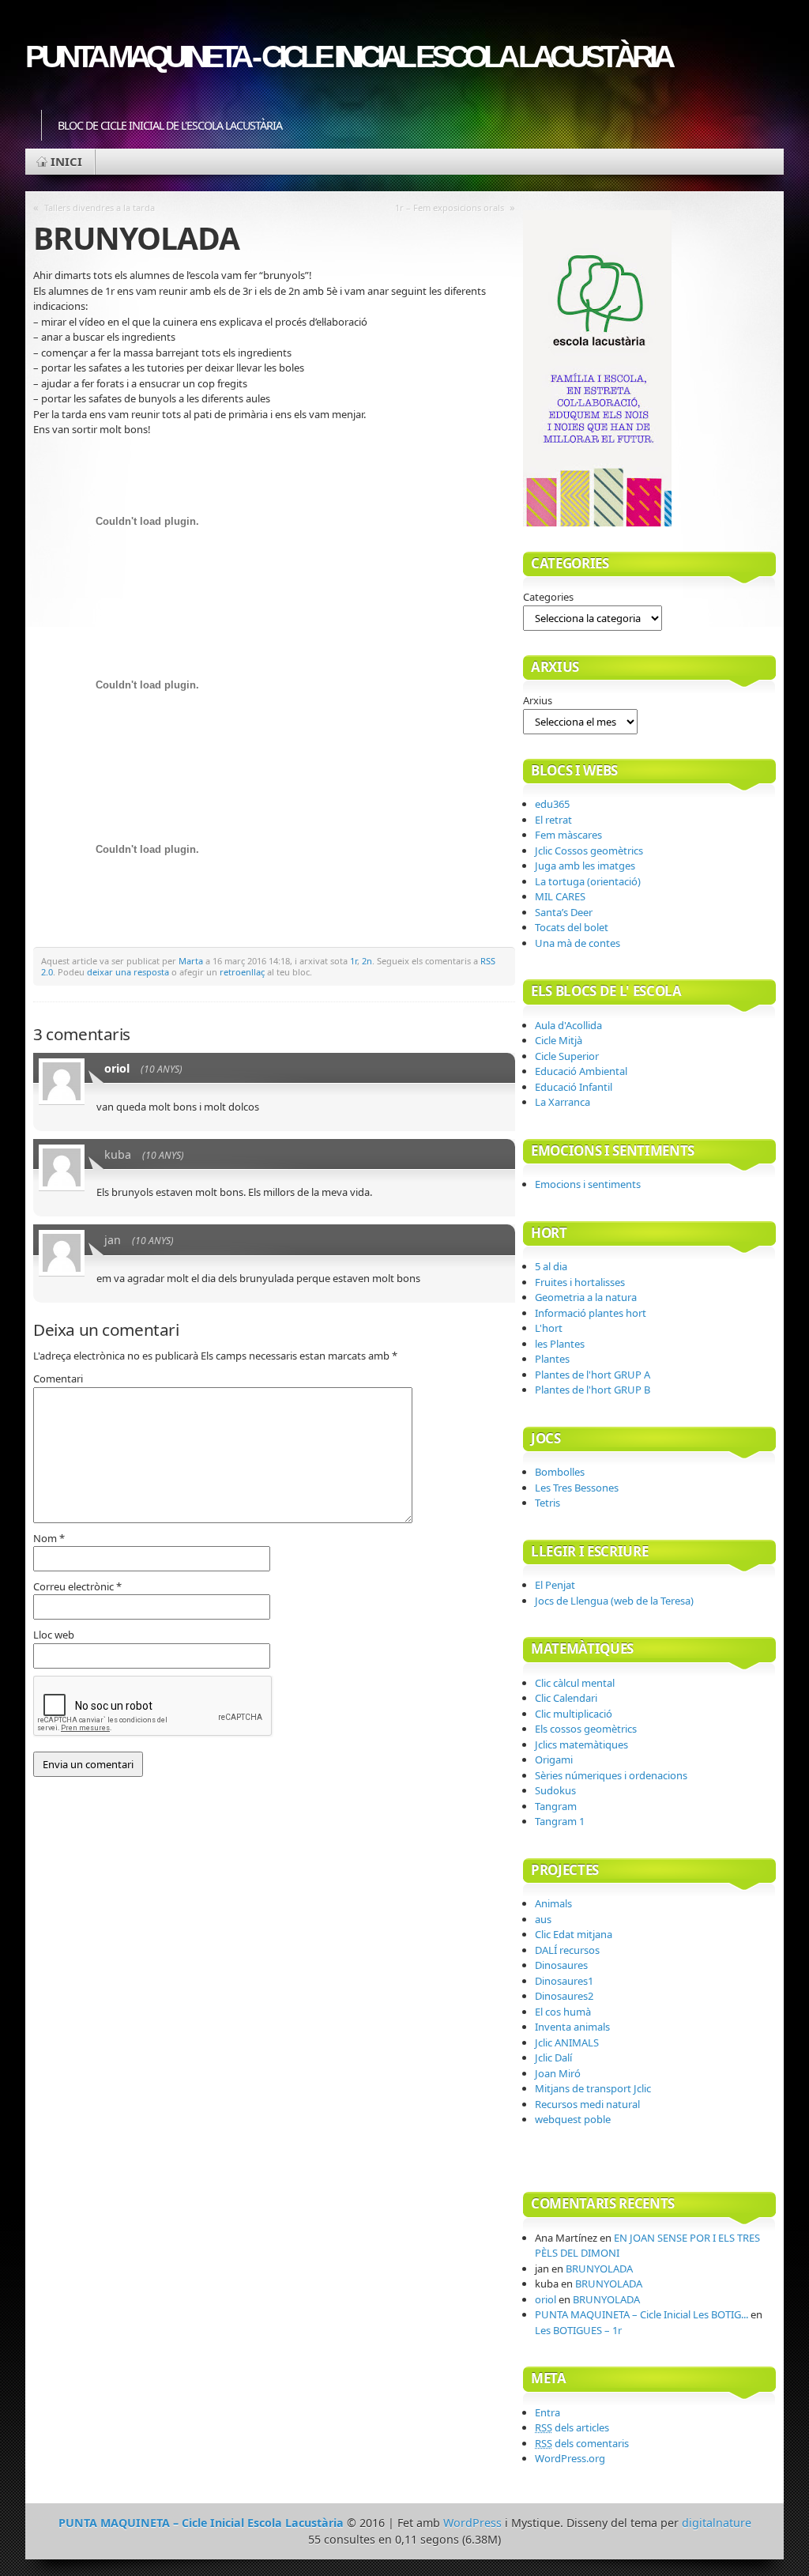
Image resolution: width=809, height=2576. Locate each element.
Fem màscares (568, 835)
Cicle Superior (567, 1056)
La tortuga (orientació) (588, 881)
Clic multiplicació (574, 1714)
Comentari (58, 1379)
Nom (49, 1538)
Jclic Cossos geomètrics (589, 850)
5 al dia (551, 1266)
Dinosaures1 (564, 1981)
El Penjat (555, 1585)
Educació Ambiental (581, 1071)
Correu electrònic (77, 1586)
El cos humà (563, 2012)
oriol (117, 1068)
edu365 (552, 804)
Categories (548, 597)
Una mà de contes (578, 943)
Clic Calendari (566, 1698)
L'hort (549, 1328)
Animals (553, 1903)
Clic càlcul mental (575, 1683)
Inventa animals (572, 2027)
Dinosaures (561, 1965)
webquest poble (573, 2119)
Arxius (538, 700)
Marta (191, 961)
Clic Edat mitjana (574, 1934)
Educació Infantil (574, 1087)
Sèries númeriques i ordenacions (611, 1775)
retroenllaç (242, 972)
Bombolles (560, 1472)
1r (354, 961)
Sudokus (555, 1790)
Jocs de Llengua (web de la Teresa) (614, 1601)
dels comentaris (582, 2443)
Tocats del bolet (572, 927)
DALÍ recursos (567, 1950)
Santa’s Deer (564, 912)
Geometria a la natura (586, 1297)
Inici (66, 161)
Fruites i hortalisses (580, 1282)
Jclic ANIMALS (567, 2042)
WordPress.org (570, 2458)
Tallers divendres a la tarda (100, 207)
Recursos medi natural (587, 2104)
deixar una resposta (128, 972)
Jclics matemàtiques (581, 1744)
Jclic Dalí (553, 2057)
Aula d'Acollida (568, 1025)
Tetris (547, 1503)
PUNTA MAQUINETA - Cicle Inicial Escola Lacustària (348, 57)
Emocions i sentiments (588, 1184)
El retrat (553, 820)
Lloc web (54, 1635)
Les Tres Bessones (577, 1488)
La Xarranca (563, 1102)
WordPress (472, 2523)
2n (367, 961)
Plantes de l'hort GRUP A (593, 1375)
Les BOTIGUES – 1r (578, 2330)
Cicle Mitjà (559, 1040)
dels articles (572, 2427)
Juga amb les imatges (585, 866)
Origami (554, 1759)
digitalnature (717, 2523)
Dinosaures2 (564, 1996)
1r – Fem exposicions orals (450, 207)
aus (543, 1919)
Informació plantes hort (591, 1313)
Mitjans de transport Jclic (593, 2088)
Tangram (556, 1806)
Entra (547, 2412)
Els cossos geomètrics (586, 1729)
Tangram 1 (560, 1821)
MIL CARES (560, 896)
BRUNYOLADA (599, 2269)
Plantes (552, 1359)
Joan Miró (558, 2073)
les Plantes (560, 1344)
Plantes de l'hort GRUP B (593, 1390)
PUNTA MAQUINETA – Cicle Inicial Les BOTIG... (642, 2314)
